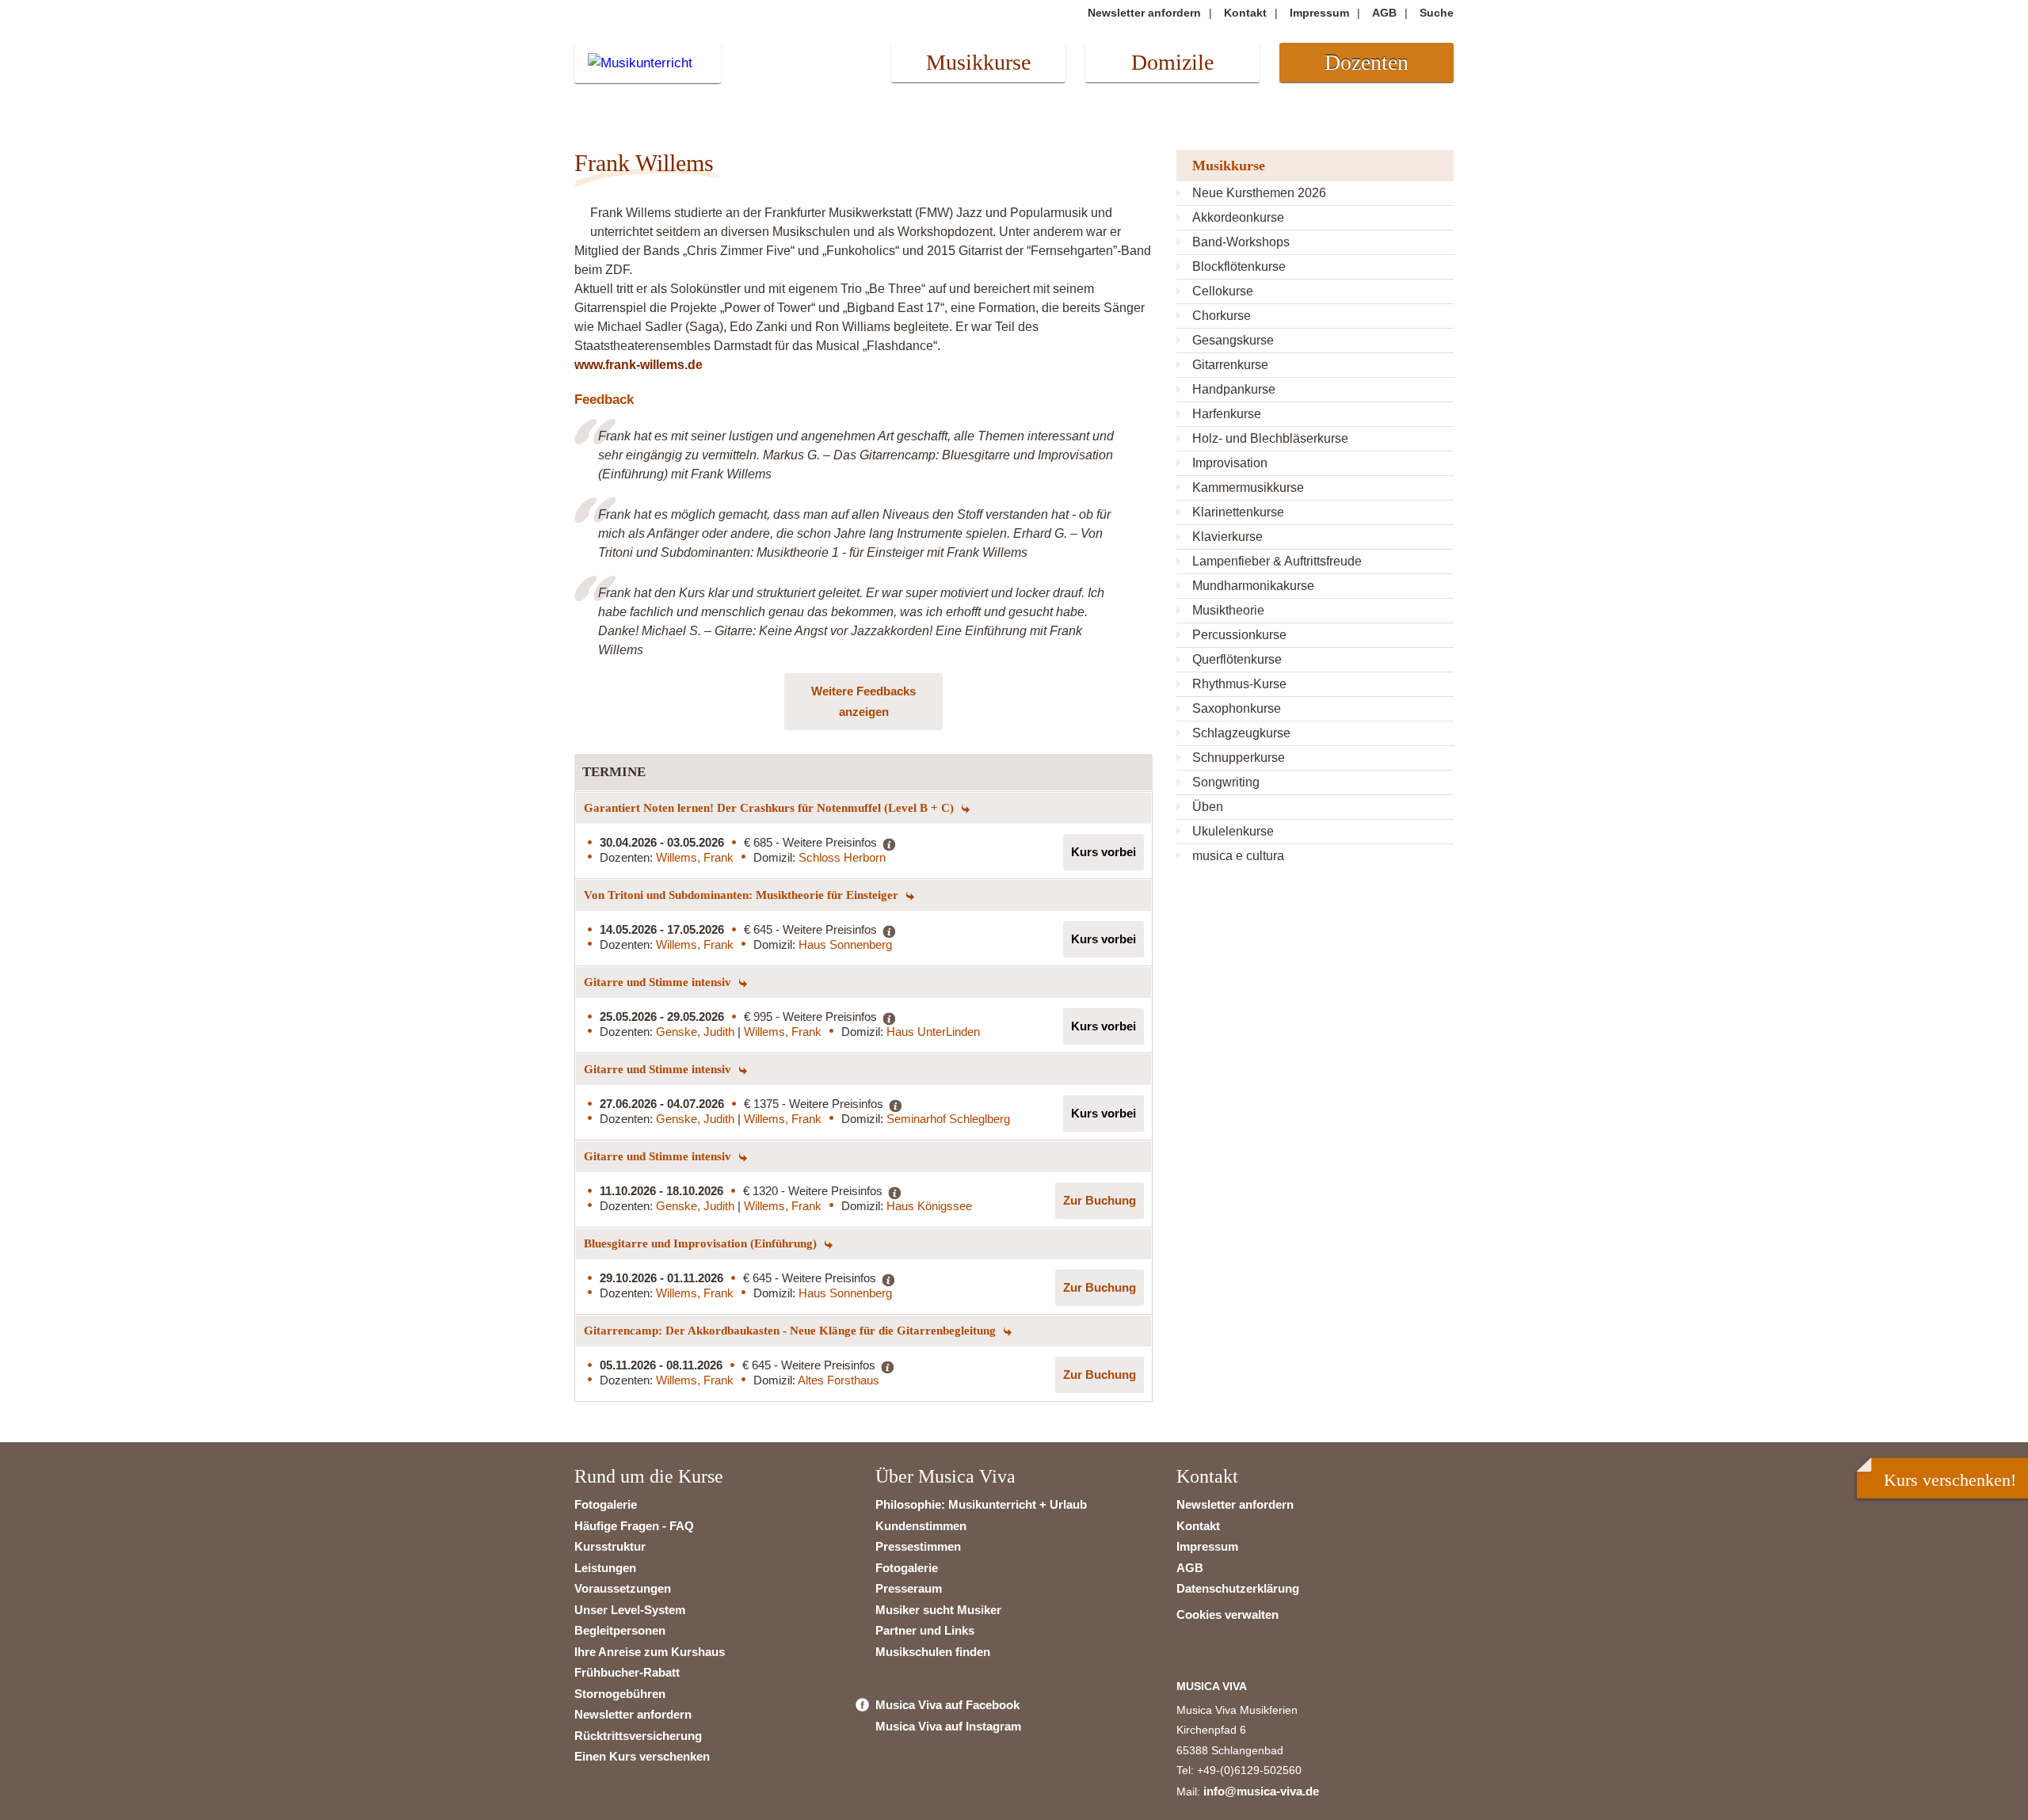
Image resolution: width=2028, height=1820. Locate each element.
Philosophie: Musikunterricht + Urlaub (981, 1504)
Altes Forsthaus (839, 1380)
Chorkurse (1222, 316)
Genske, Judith (697, 1032)
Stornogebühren (620, 1694)
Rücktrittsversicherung (638, 1736)
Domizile (1172, 62)
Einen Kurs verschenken (642, 1756)
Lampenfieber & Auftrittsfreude (1277, 561)
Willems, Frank (695, 857)
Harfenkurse (1227, 414)
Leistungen (605, 1568)
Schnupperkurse (1239, 758)
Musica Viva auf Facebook (947, 1705)
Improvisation (1230, 463)
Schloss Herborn (842, 857)
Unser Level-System (630, 1610)
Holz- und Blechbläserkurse (1270, 438)
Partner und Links (925, 1630)
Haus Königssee (929, 1206)
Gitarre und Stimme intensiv (659, 982)
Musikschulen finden (933, 1652)
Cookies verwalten (1227, 1614)
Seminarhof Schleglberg (948, 1119)
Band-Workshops (1241, 242)
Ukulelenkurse (1233, 831)
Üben (1208, 807)
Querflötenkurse (1237, 659)
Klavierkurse (1227, 537)
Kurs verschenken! (1950, 1480)
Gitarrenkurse (1230, 365)
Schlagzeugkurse (1241, 733)
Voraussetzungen (623, 1588)
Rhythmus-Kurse (1239, 684)
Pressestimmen (918, 1546)
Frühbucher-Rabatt (627, 1672)
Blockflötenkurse (1239, 267)
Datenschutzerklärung (1238, 1588)
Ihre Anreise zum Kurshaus (650, 1652)
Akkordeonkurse (1238, 217)
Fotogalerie (606, 1504)
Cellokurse (1223, 291)
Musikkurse (978, 62)
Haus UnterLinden (933, 1032)
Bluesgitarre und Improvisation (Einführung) (702, 1243)
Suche (1437, 13)
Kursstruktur (610, 1546)
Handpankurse (1234, 389)
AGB (1384, 13)
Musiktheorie (1228, 610)
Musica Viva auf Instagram (948, 1726)
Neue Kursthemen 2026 (1259, 193)
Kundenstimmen (921, 1526)
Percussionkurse (1239, 635)
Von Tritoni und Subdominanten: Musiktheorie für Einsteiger (743, 895)
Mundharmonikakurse (1253, 586)
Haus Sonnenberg (845, 944)
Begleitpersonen (620, 1630)
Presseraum (909, 1588)
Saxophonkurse (1237, 708)
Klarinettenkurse (1238, 512)
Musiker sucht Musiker (938, 1610)
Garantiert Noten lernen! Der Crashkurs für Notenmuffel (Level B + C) (770, 808)
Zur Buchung (1100, 1200)
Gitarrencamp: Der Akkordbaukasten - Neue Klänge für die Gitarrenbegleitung (791, 1331)
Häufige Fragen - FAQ (634, 1526)
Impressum (1319, 13)
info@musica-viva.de (1261, 1791)
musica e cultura (1238, 856)
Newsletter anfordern (1144, 13)
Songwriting (1226, 782)
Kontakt (1245, 13)
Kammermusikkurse (1248, 487)
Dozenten (1367, 62)
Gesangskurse (1233, 340)
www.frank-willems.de (639, 365)
